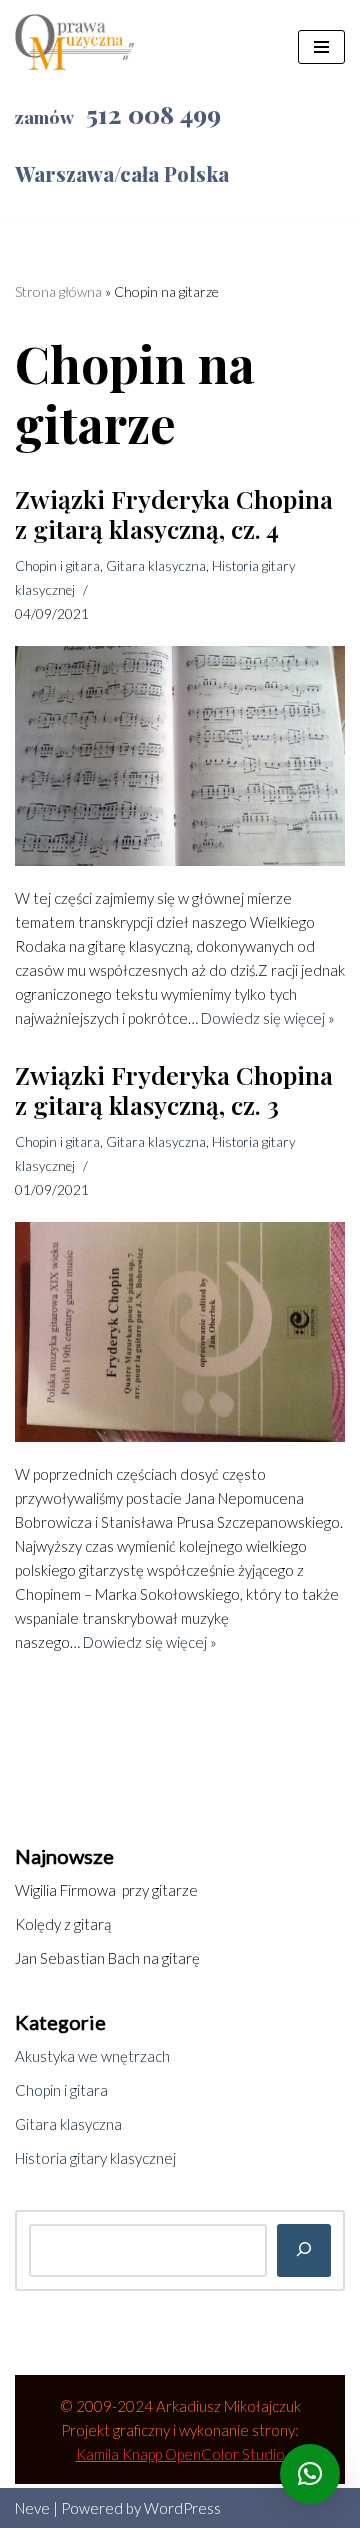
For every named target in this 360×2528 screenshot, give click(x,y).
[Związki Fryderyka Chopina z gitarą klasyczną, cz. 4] (180, 756)
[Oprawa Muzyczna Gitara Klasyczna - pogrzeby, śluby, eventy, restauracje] (75, 47)
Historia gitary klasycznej (95, 2158)
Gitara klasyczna (156, 566)
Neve (32, 2508)
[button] (310, 2474)
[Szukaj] (304, 2250)
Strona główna (58, 291)
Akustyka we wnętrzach (92, 2056)
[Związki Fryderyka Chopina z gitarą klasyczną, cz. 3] (180, 1332)
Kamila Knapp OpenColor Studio (180, 2454)
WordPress (182, 2508)
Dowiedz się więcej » (268, 1018)
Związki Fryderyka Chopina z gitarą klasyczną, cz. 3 (174, 1089)
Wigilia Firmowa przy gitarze (106, 1890)
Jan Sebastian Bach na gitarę (107, 1958)
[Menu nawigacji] (321, 47)
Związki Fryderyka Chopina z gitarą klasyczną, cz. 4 (174, 513)
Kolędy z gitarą (63, 1924)
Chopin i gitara (57, 566)
